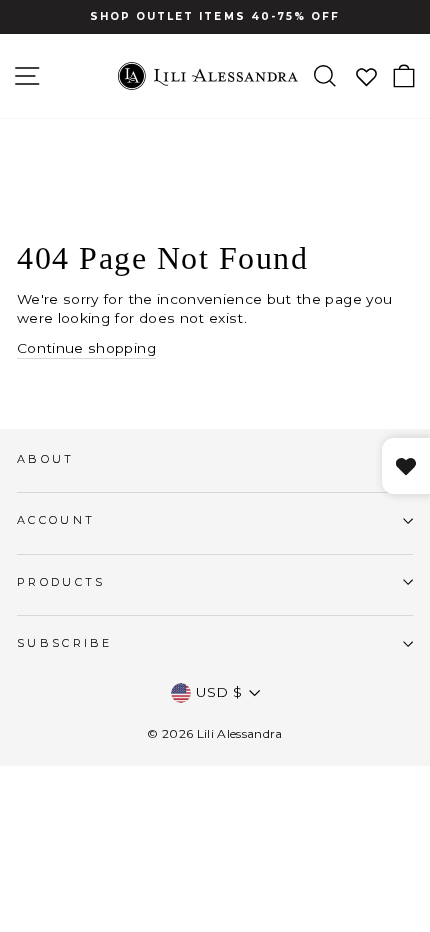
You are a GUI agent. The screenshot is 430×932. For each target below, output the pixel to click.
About (46, 459)
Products (61, 582)
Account (56, 520)
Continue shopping (86, 348)
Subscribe (65, 643)
